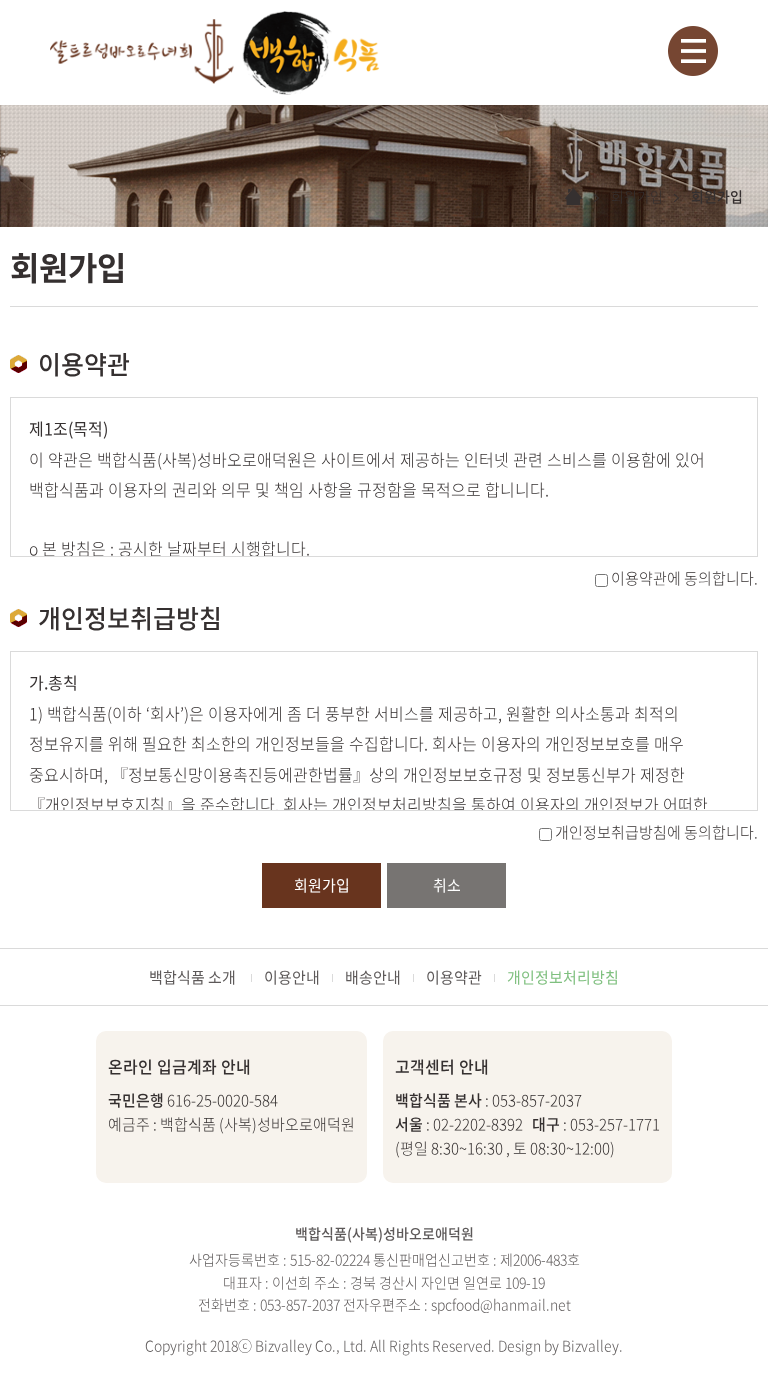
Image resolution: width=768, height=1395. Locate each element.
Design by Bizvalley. (560, 1345)
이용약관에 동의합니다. (684, 578)
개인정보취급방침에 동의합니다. (656, 832)
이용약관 (454, 977)
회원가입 (322, 885)
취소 (447, 885)
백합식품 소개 (194, 977)
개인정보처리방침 (563, 977)
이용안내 (292, 977)
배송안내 (373, 977)
